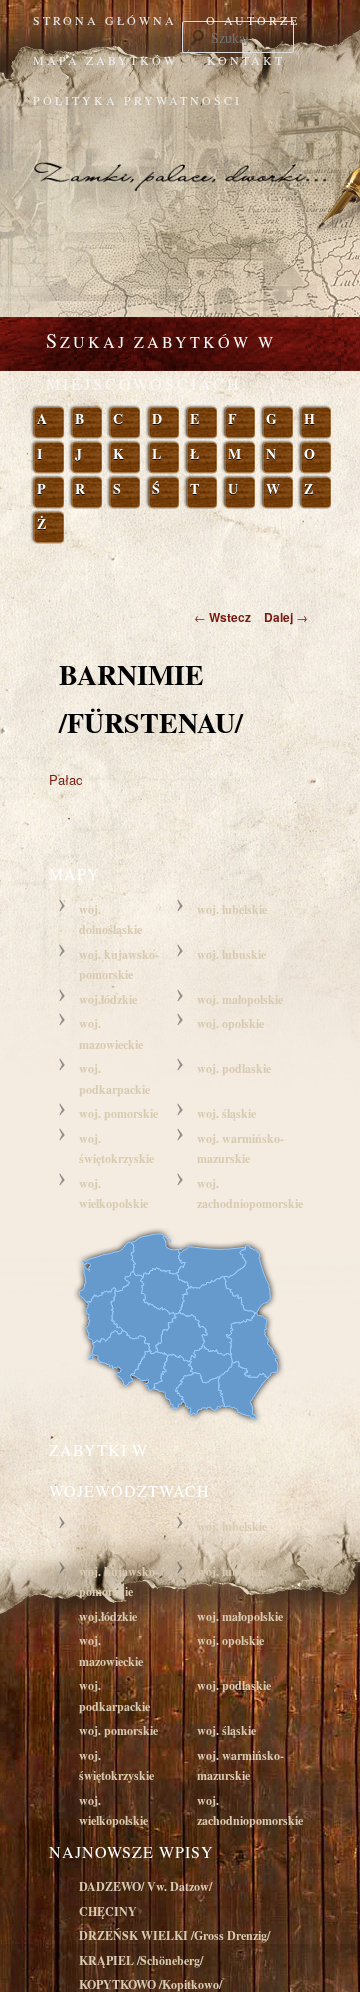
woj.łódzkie (108, 999)
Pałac (66, 779)
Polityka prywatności (137, 100)
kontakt (246, 60)
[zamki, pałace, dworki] (180, 158)
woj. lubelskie (232, 909)
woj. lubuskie (231, 954)
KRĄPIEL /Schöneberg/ (141, 1960)
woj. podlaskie (234, 1068)
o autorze (253, 20)
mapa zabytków (105, 60)
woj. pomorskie (118, 1113)
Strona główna (105, 20)
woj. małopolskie (240, 999)
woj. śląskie (226, 1113)
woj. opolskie (230, 1023)
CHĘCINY (108, 1911)
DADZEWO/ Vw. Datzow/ (145, 1886)
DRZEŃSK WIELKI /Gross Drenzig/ (174, 1935)
